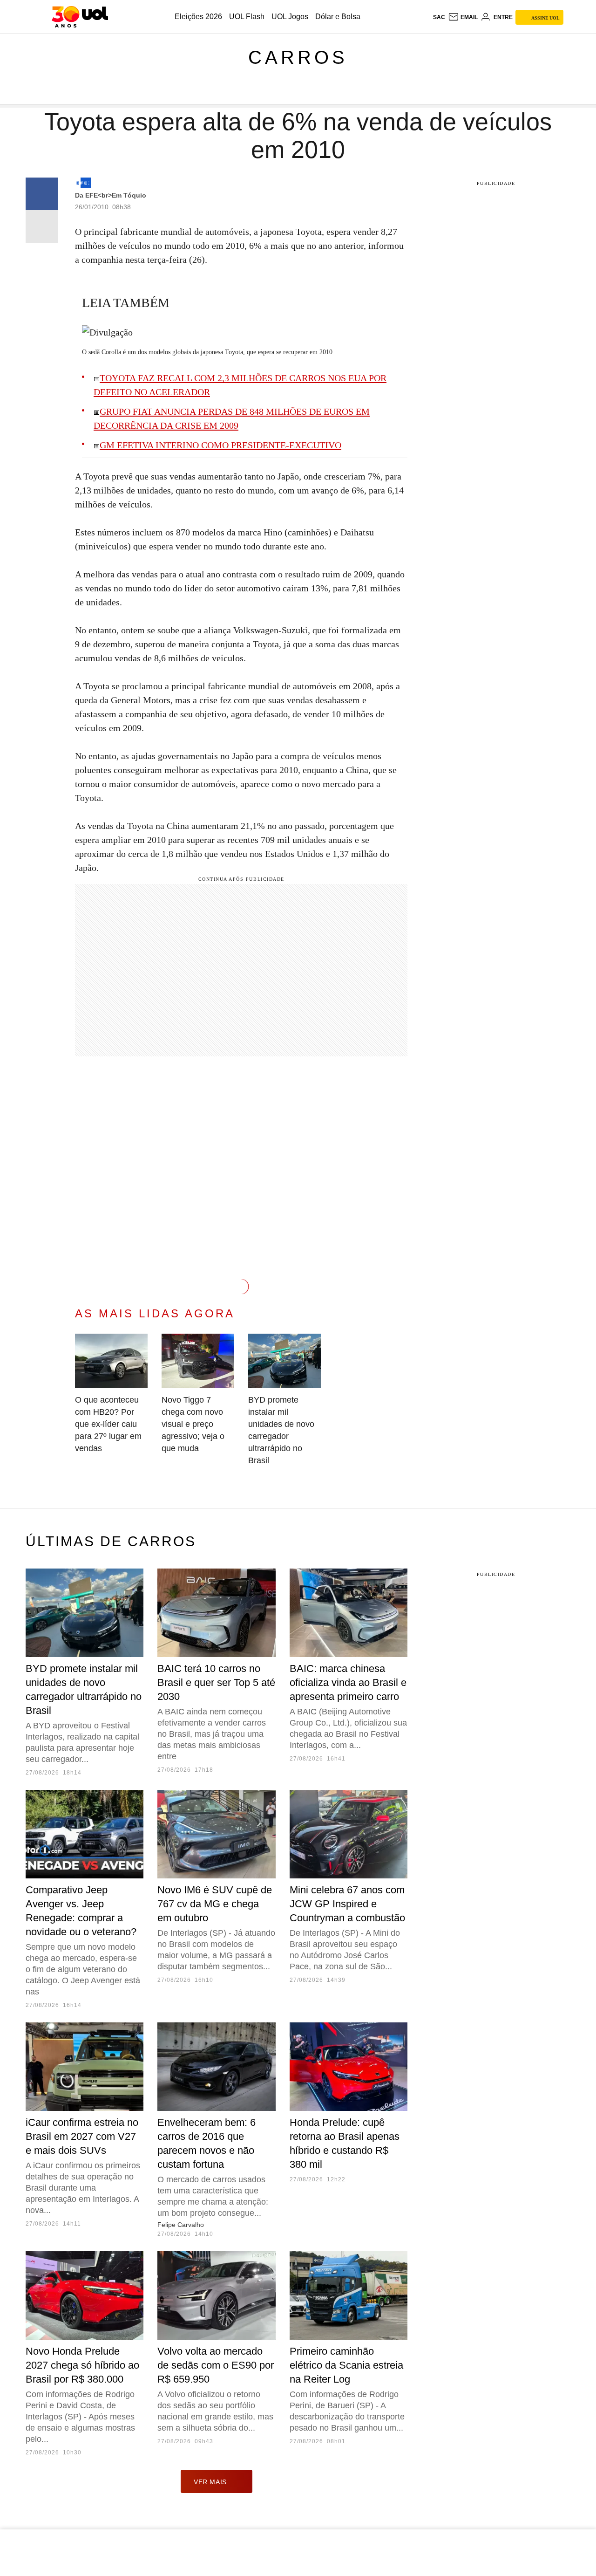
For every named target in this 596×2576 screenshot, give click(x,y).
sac (439, 17)
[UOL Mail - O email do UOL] (463, 17)
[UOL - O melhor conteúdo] (80, 17)
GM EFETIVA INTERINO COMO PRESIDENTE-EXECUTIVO (220, 445)
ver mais (210, 2482)
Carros (298, 57)
